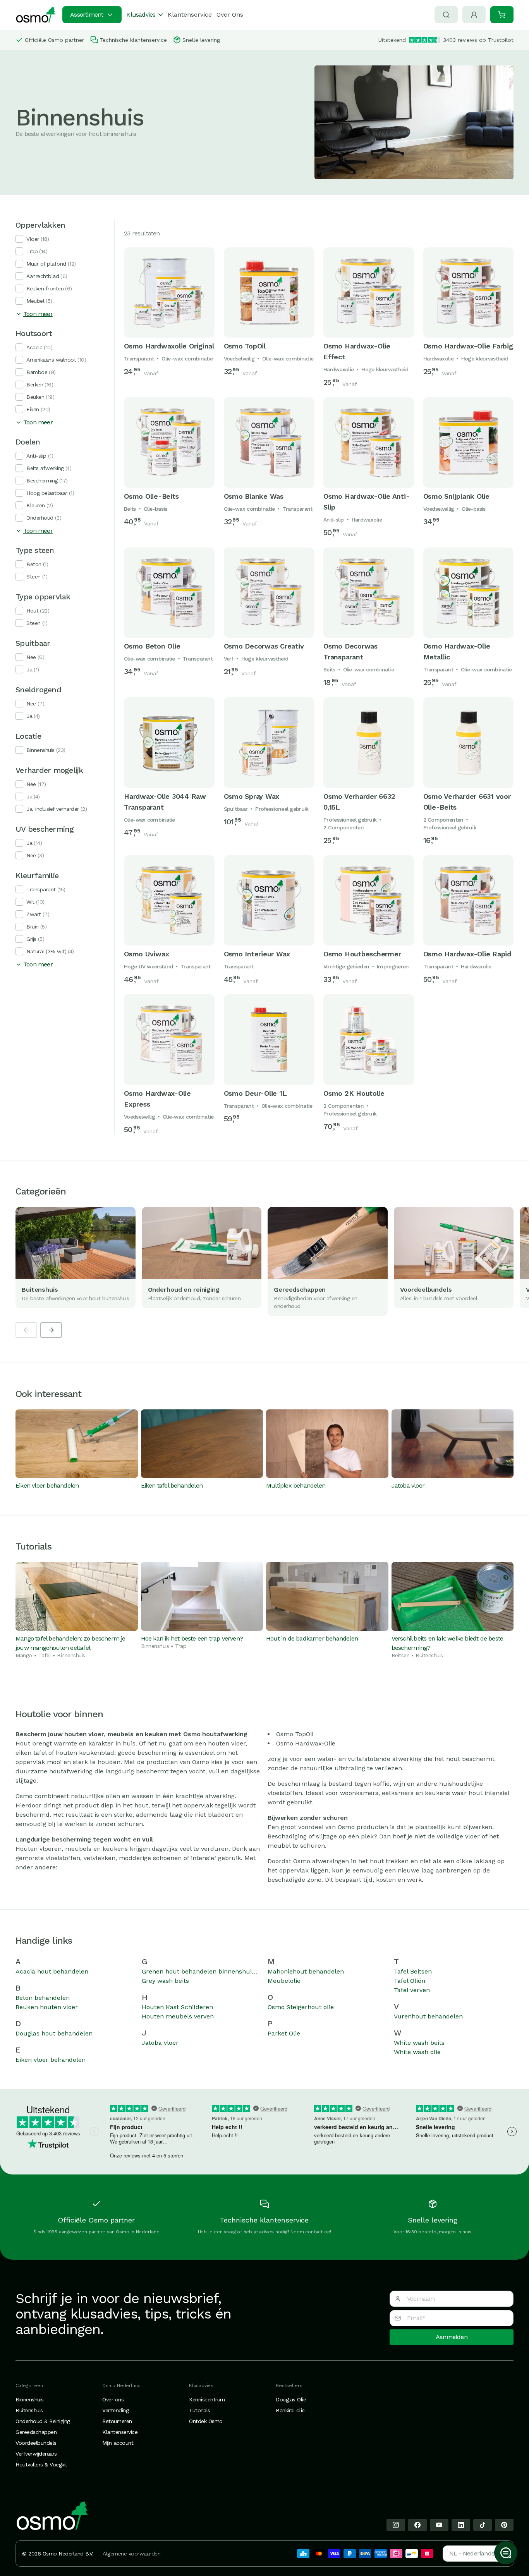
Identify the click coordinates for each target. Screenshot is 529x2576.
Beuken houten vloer (47, 2007)
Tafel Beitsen (413, 1971)
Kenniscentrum (207, 2399)
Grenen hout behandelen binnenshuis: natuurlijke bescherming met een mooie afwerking (202, 1971)
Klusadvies (141, 15)
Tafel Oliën (410, 1981)
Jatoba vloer (160, 2043)
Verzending (115, 2410)
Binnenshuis (30, 2399)
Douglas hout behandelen (54, 2033)
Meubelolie (284, 1981)
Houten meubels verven (178, 2016)
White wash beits (419, 2043)
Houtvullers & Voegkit (41, 2464)
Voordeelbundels (36, 2443)
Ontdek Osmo (206, 2421)
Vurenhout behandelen (428, 2016)
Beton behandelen (43, 1998)
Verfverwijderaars (36, 2454)
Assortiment (87, 15)
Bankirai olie (290, 2410)
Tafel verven (412, 1990)
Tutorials (200, 2410)
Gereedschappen (36, 2432)
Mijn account (118, 2443)
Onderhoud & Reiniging (43, 2421)
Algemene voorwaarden (131, 2554)
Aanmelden (452, 2337)
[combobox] (475, 2554)
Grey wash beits (165, 1981)
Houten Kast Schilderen (177, 2007)
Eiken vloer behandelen (51, 2060)
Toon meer (38, 314)
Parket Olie (284, 2033)
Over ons (113, 2399)
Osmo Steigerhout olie (301, 2007)
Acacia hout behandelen (52, 1971)
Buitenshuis (29, 2410)
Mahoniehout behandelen (306, 1971)
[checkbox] (19, 239)
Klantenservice (190, 15)
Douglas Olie (291, 2399)
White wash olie (417, 2052)
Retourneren (117, 2421)
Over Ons (230, 15)
